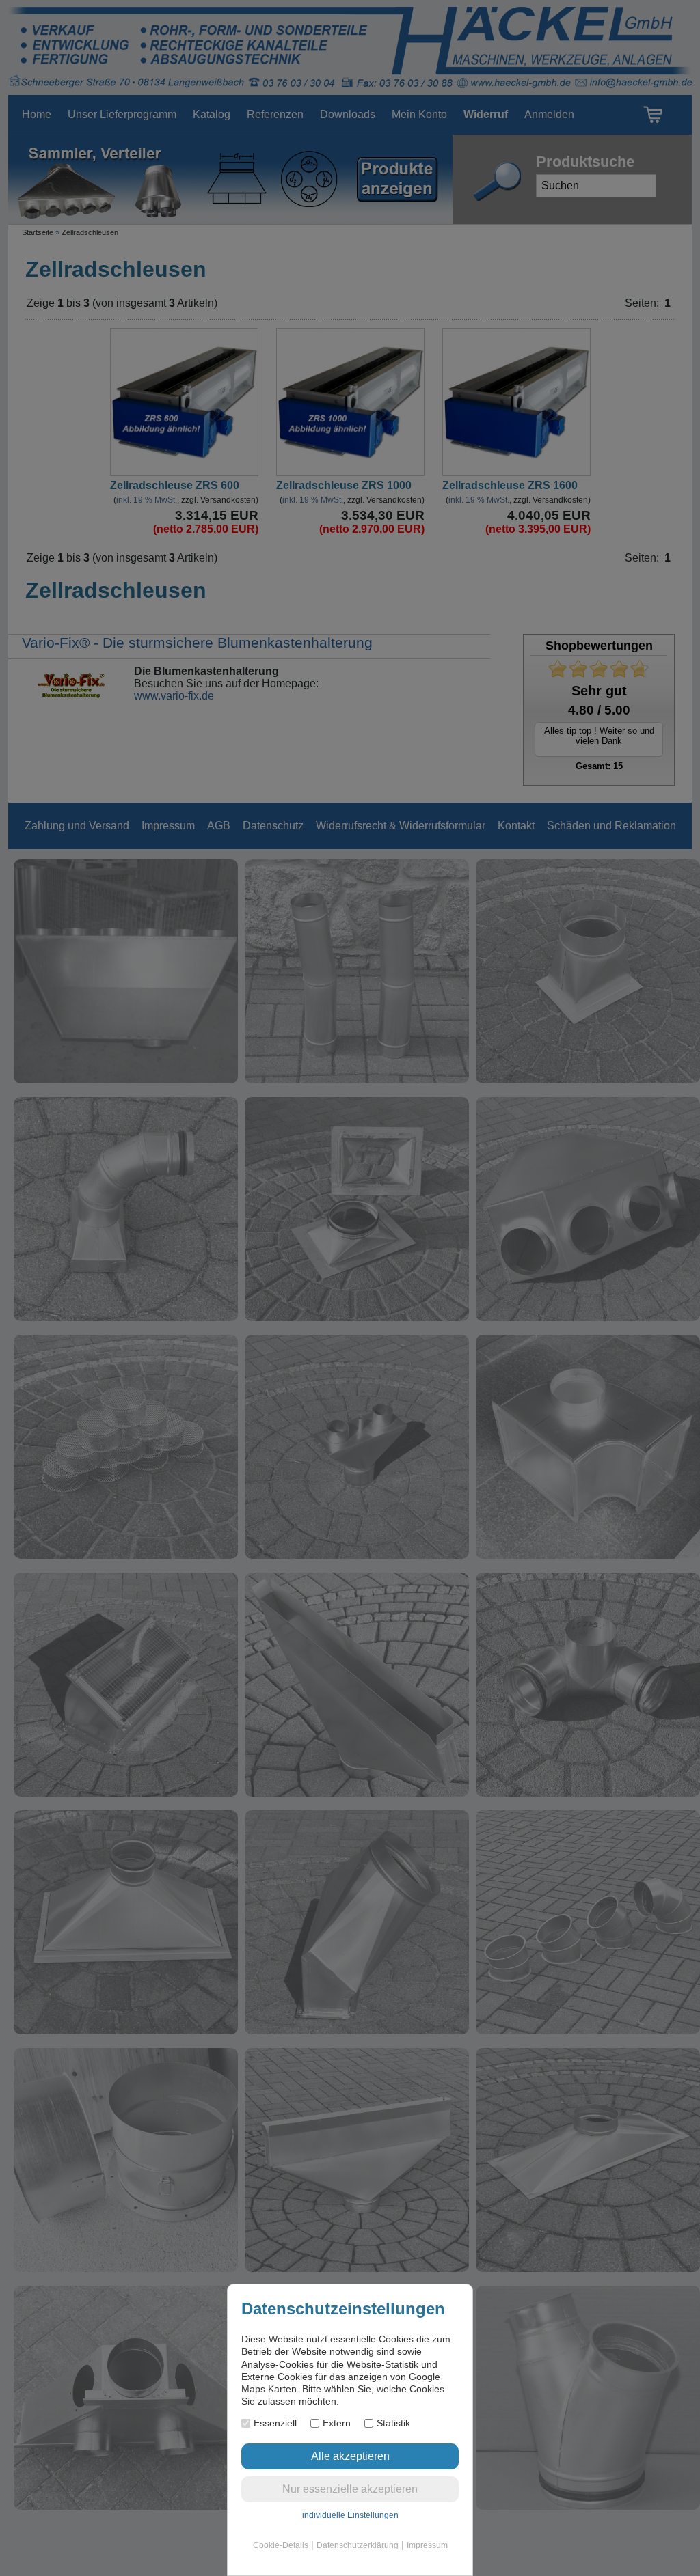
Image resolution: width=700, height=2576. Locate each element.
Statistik (393, 2423)
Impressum (427, 2545)
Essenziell (275, 2423)
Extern (337, 2423)
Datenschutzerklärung (358, 2545)
